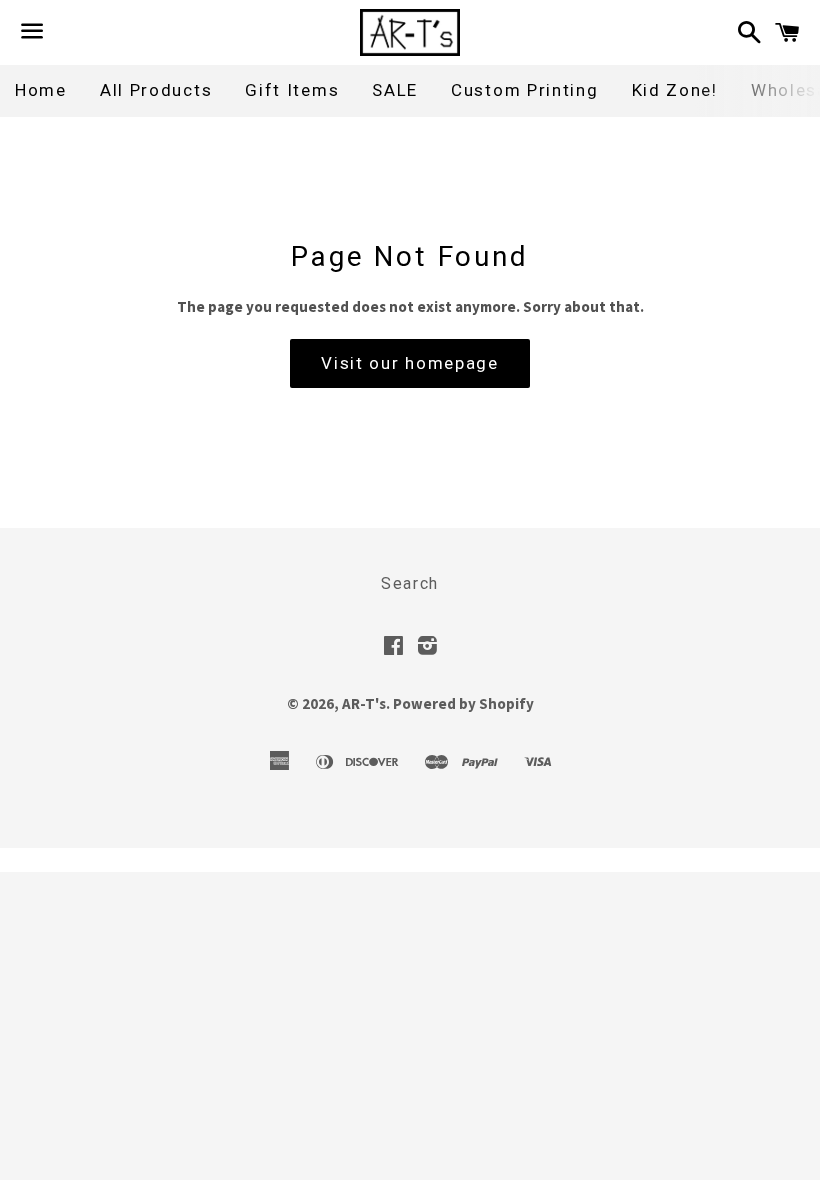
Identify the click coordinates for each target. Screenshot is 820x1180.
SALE (395, 90)
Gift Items (292, 90)
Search (410, 583)
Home (41, 90)
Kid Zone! (675, 90)
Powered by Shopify (463, 703)
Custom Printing (525, 90)
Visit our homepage (410, 363)
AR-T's (364, 703)
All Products (156, 90)
